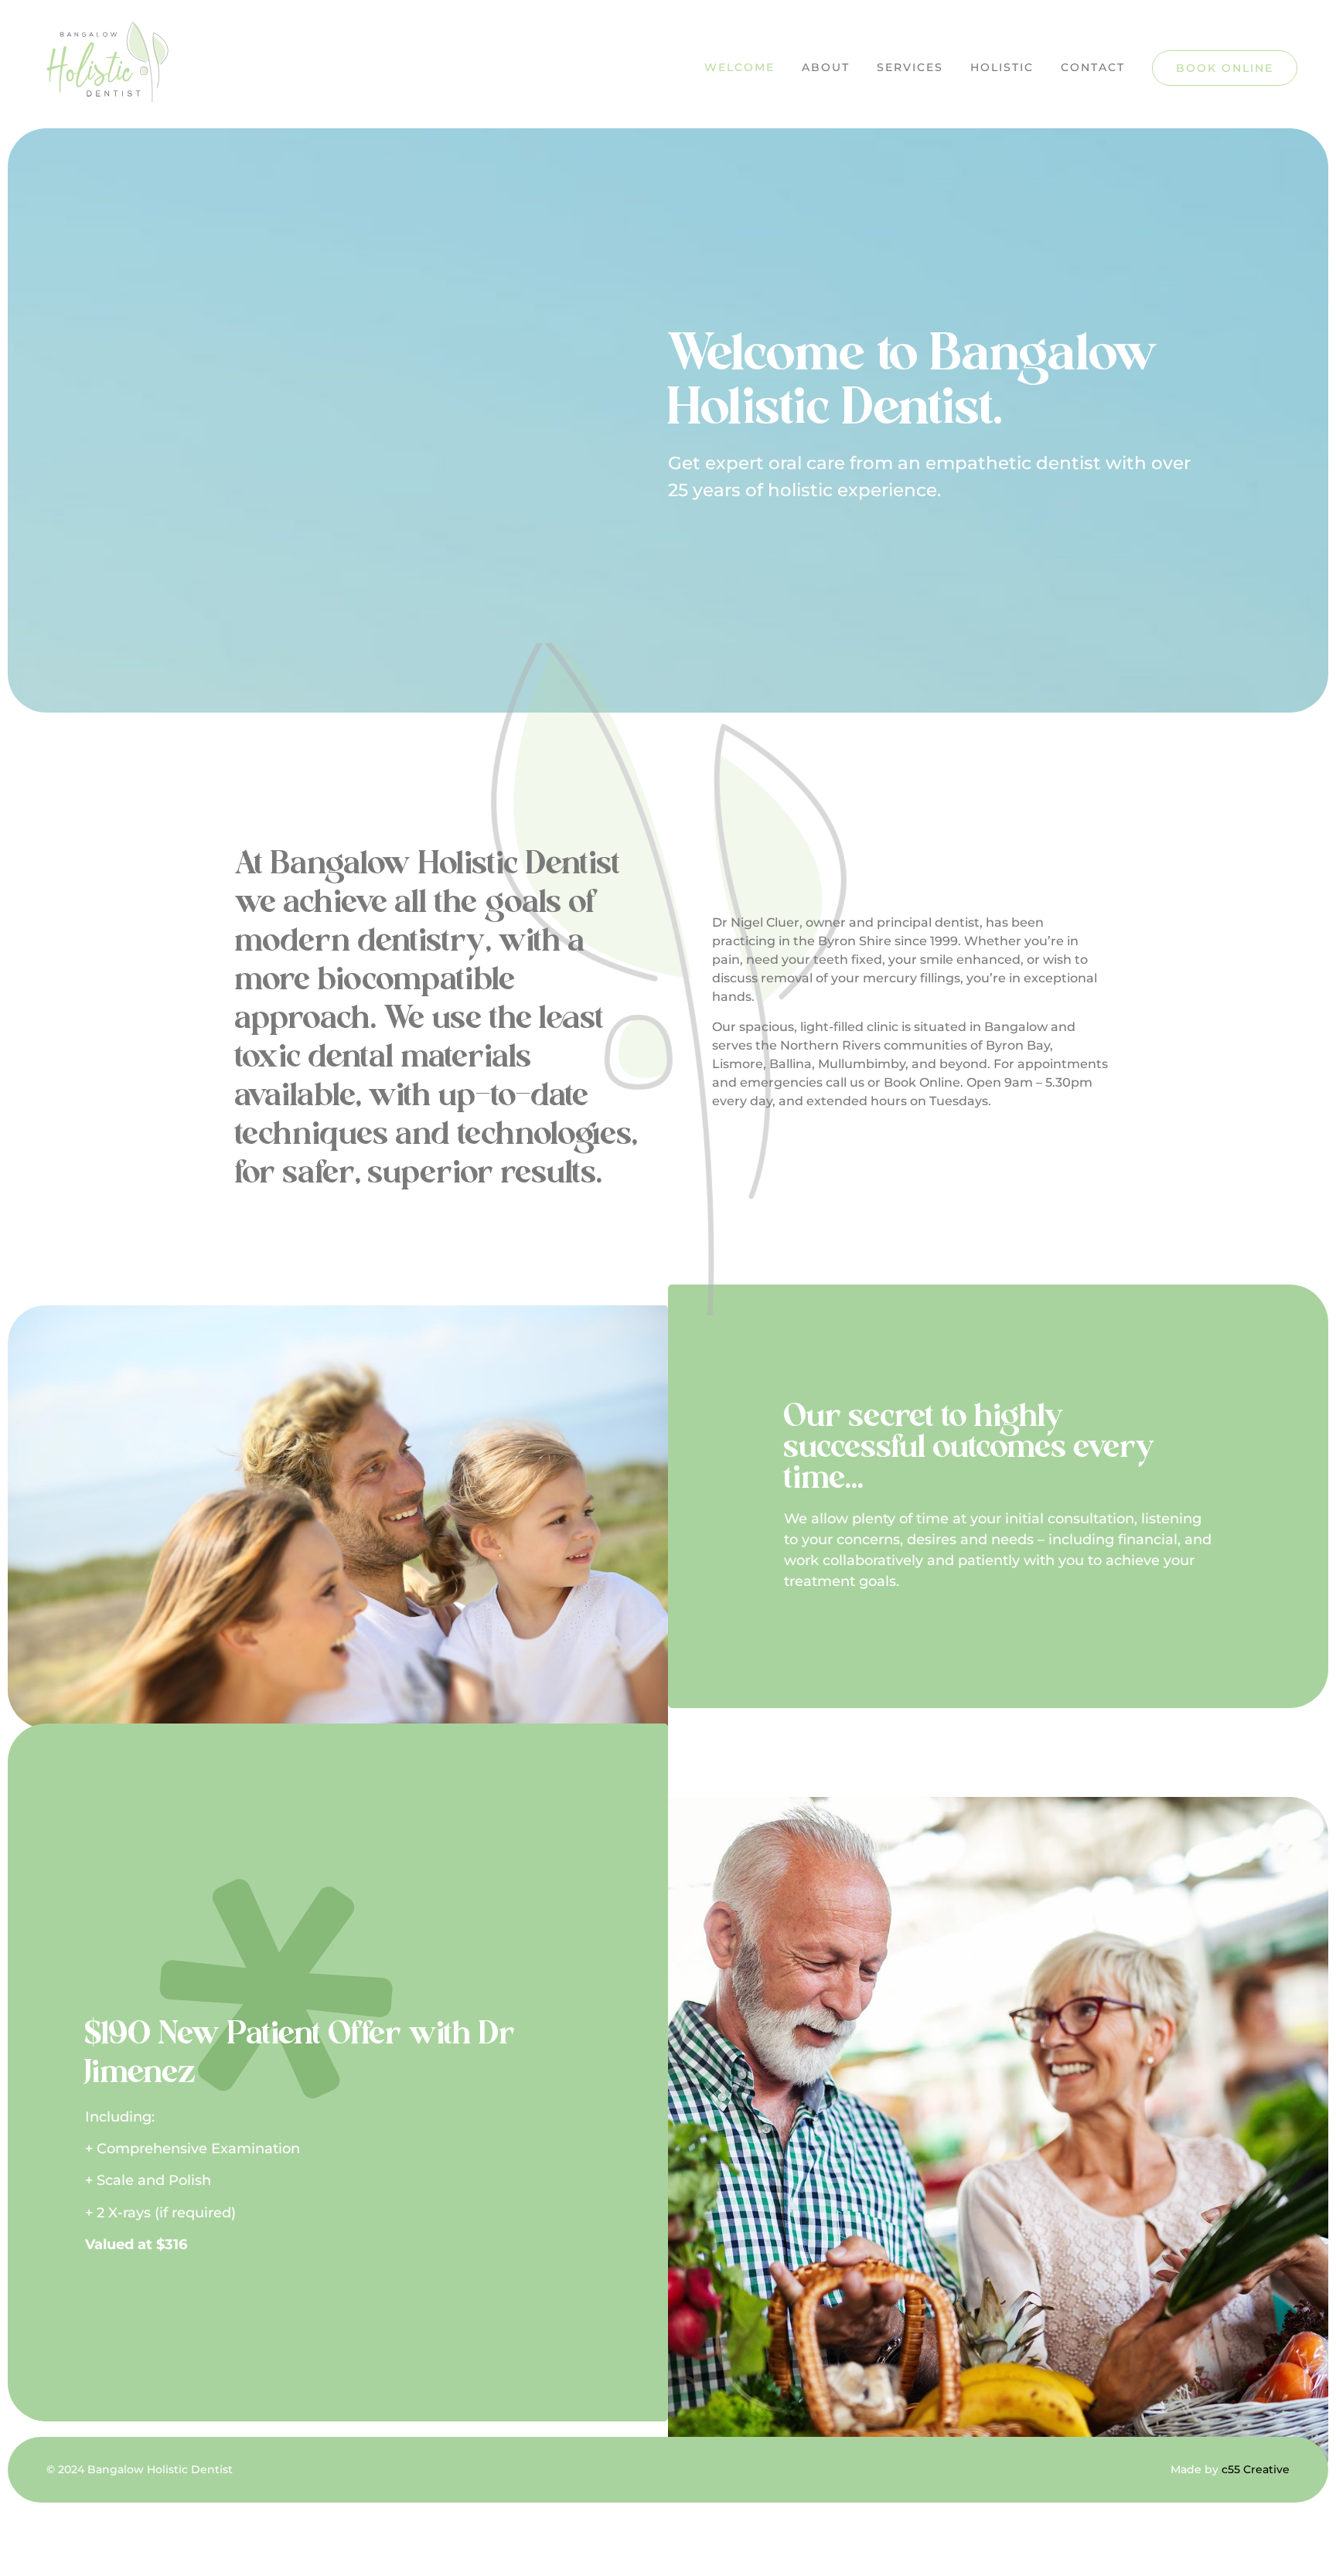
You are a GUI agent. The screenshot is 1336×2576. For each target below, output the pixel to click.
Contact (1093, 67)
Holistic (1002, 67)
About (826, 67)
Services (910, 67)
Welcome (740, 67)
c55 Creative (1256, 2469)
